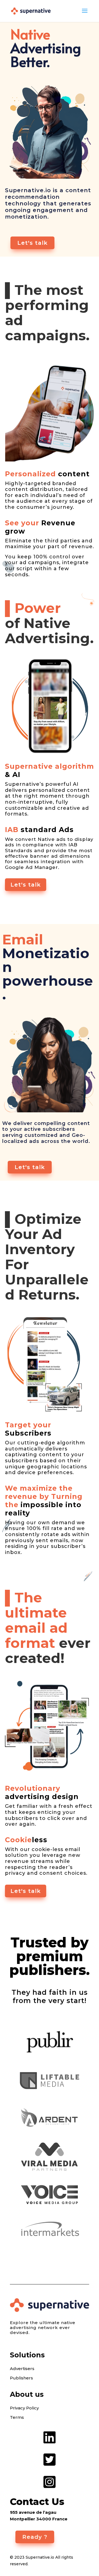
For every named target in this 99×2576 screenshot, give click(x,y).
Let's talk (32, 243)
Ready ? (35, 2537)
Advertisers (22, 2369)
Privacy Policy (24, 2408)
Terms (17, 2417)
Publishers (21, 2378)
